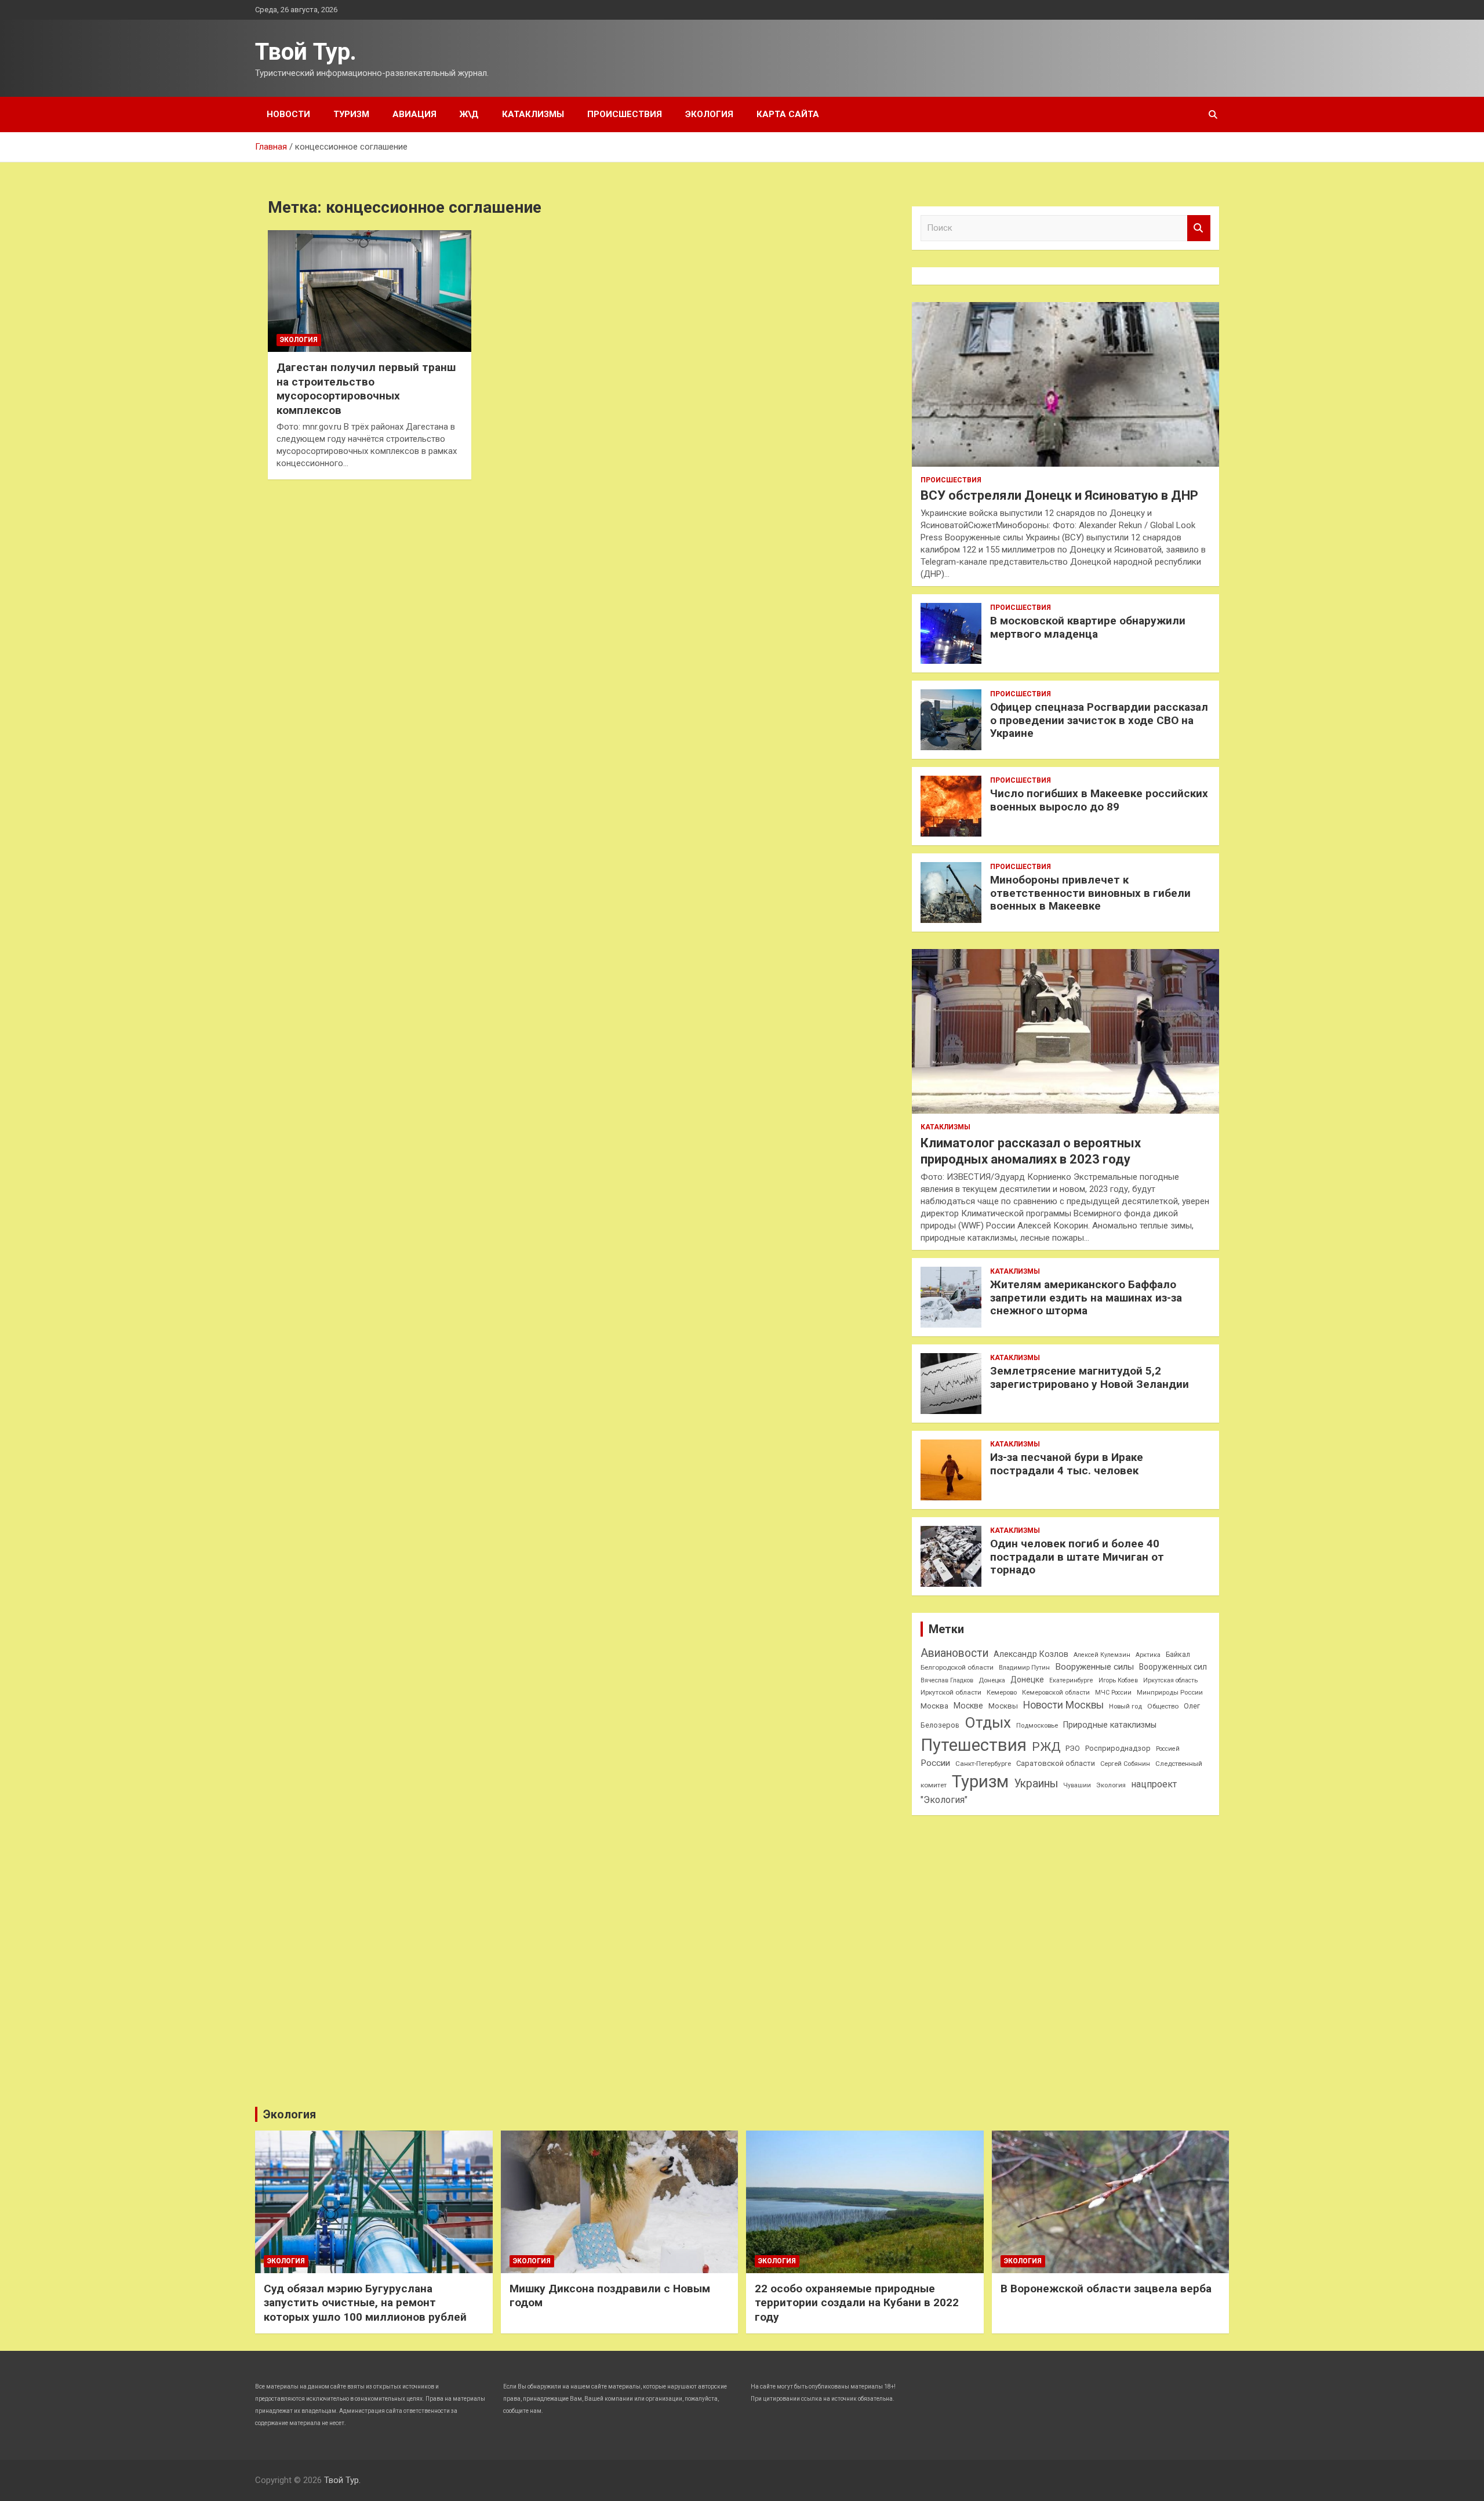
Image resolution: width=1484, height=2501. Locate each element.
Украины (1036, 1784)
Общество (1163, 1706)
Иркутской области (951, 1692)
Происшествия (625, 114)
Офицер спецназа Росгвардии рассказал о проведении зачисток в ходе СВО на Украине (1099, 720)
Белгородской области (957, 1667)
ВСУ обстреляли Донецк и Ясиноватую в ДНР (1059, 495)
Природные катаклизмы (1110, 1725)
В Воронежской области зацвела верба (1106, 2289)
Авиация (414, 114)
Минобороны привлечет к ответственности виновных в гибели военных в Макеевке (1090, 893)
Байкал (1178, 1655)
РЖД (1046, 1747)
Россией (1168, 1749)
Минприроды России (1170, 1693)
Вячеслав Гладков (947, 1680)
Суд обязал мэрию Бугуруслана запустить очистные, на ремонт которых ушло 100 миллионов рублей (365, 2303)
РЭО (1073, 1748)
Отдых (988, 1722)
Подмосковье (1037, 1726)
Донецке (1027, 1680)
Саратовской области (1056, 1763)
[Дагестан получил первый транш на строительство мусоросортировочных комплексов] (370, 291)
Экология (709, 114)
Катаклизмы (533, 114)
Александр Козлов (1031, 1654)
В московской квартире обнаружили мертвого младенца (1088, 627)
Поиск (1199, 228)
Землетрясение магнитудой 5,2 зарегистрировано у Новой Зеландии (1090, 1377)
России (935, 1763)
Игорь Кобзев (1118, 1680)
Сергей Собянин (1125, 1764)
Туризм (351, 114)
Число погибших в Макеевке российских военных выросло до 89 (1099, 800)
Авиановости (954, 1653)
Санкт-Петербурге (983, 1764)
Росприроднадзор (1118, 1748)
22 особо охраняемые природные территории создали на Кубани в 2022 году (857, 2303)
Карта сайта (788, 114)
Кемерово (1002, 1693)
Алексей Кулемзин (1102, 1655)
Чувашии (1077, 1785)
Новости (288, 114)
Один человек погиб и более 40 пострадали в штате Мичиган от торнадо (1077, 1557)
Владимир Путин (1024, 1668)
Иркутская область (1170, 1680)
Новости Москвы (1063, 1705)
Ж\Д (469, 114)
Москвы (1003, 1706)
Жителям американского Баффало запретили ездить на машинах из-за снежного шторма (1086, 1298)
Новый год (1125, 1706)
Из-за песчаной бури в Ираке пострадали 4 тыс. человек (1067, 1464)
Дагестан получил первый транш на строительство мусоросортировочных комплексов (366, 389)
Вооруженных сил (1173, 1667)
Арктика (1148, 1655)
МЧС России (1113, 1693)
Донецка (992, 1680)
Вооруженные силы (1094, 1667)
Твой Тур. (306, 52)
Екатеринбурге (1071, 1680)
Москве (968, 1706)
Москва (934, 1706)
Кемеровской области (1056, 1693)
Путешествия (974, 1745)
